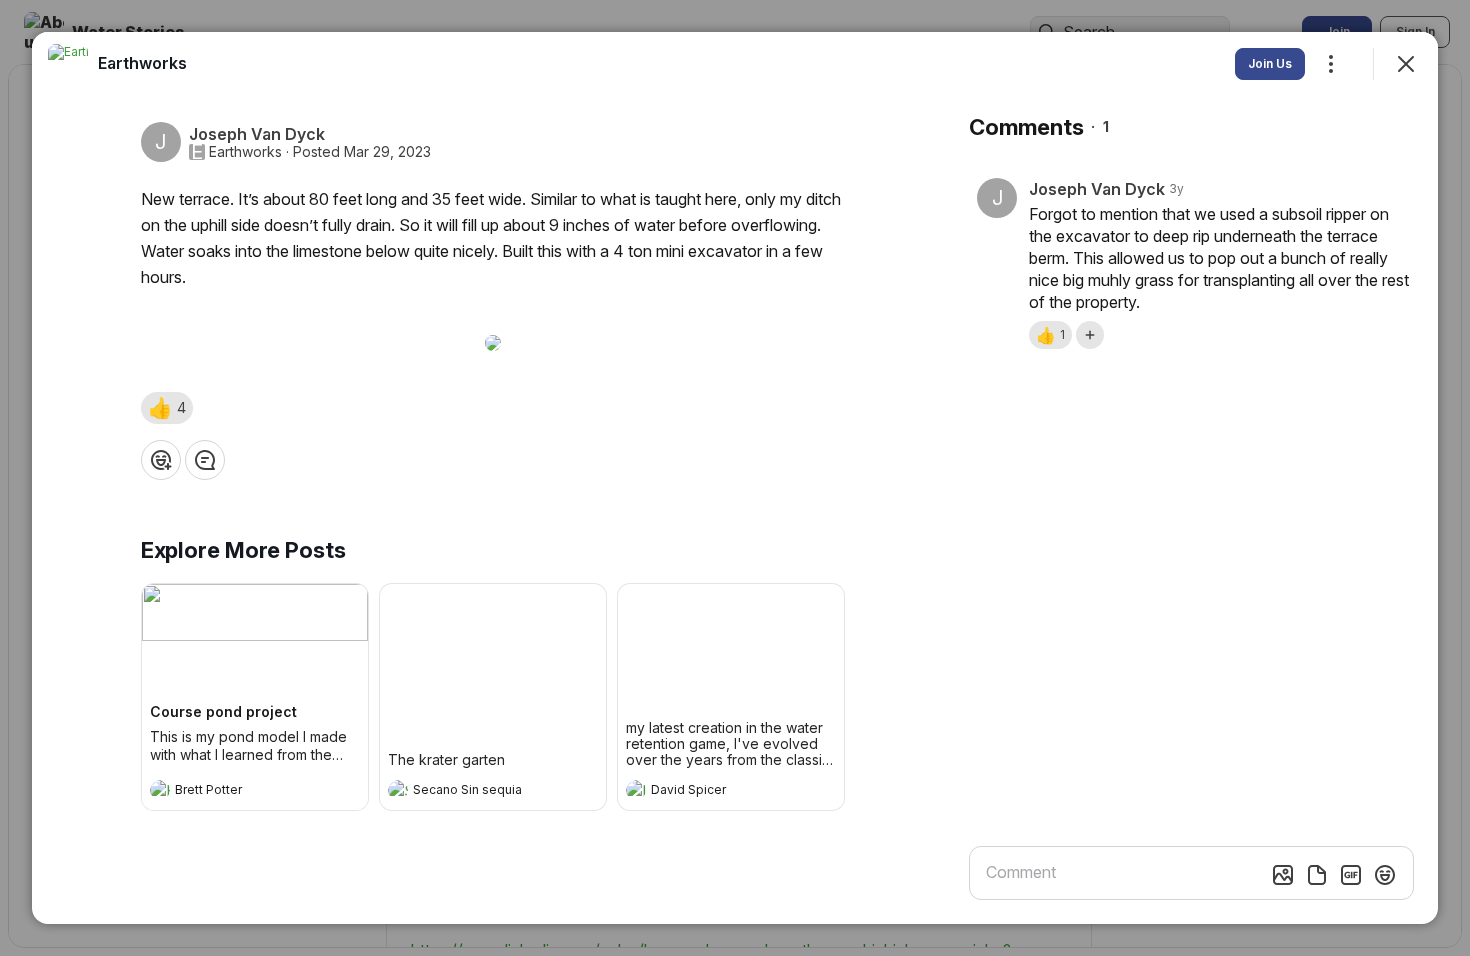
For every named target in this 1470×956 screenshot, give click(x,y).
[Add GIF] (1351, 875)
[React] (161, 460)
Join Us (1270, 63)
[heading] (235, 792)
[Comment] (205, 460)
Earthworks (245, 152)
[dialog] (735, 478)
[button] (167, 408)
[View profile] (160, 790)
